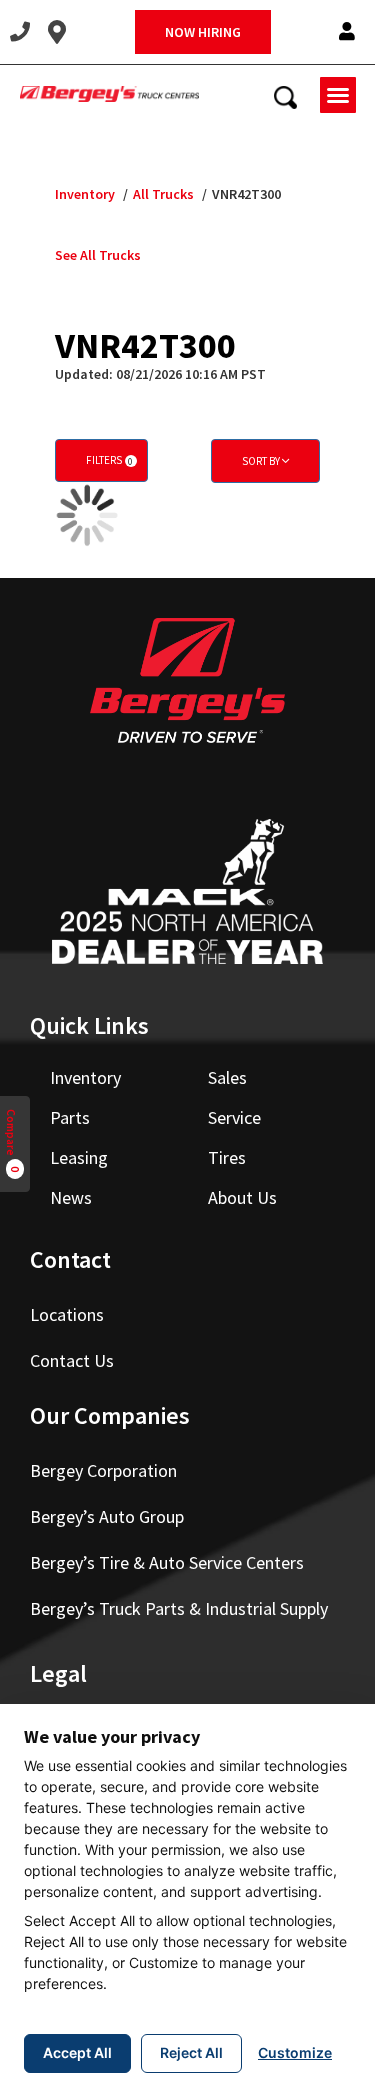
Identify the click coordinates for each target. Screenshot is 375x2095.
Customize (295, 2052)
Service (234, 1117)
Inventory (85, 194)
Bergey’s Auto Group (107, 1516)
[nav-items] (20, 32)
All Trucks (163, 194)
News (71, 1197)
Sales (227, 1077)
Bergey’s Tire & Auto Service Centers (167, 1562)
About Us (242, 1197)
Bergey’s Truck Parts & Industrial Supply (179, 1608)
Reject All (191, 2052)
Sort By (262, 461)
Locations (67, 1314)
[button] (347, 32)
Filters (109, 460)
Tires (227, 1157)
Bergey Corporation (103, 1470)
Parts (70, 1117)
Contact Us (72, 1360)
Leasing (79, 1157)
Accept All (77, 2052)
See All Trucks (98, 255)
